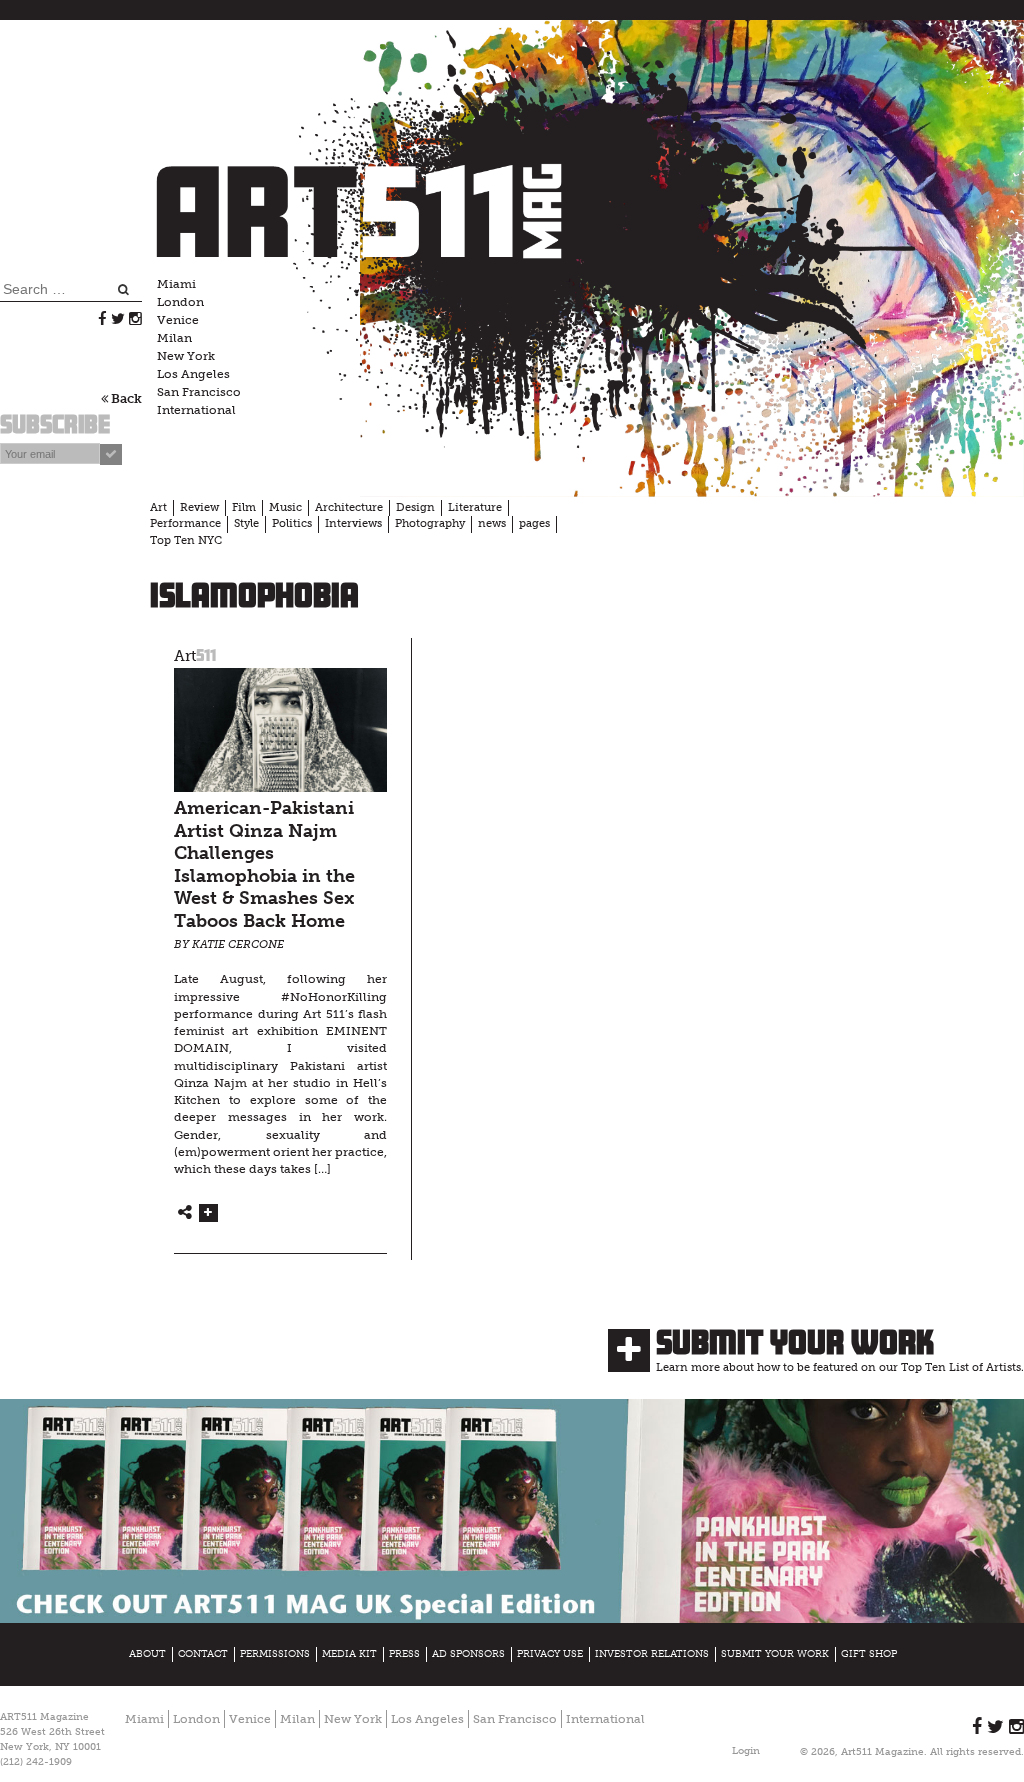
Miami (176, 284)
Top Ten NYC (186, 540)
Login (746, 1751)
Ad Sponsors (468, 1654)
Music (285, 507)
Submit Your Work (795, 1342)
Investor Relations (652, 1654)
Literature (475, 507)
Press (404, 1654)
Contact (203, 1654)
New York (186, 356)
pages (534, 523)
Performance (185, 523)
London (180, 302)
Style (246, 523)
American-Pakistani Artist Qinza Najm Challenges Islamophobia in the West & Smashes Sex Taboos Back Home (264, 865)
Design (415, 507)
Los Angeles (193, 374)
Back (125, 398)
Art (158, 507)
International (196, 410)
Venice (178, 320)
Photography (430, 523)
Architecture (349, 507)
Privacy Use (550, 1654)
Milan (174, 338)
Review (199, 507)
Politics (292, 523)
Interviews (353, 523)
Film (244, 507)
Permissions (275, 1654)
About (147, 1654)
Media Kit (349, 1654)
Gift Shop (869, 1654)
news (492, 523)
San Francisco (199, 392)
